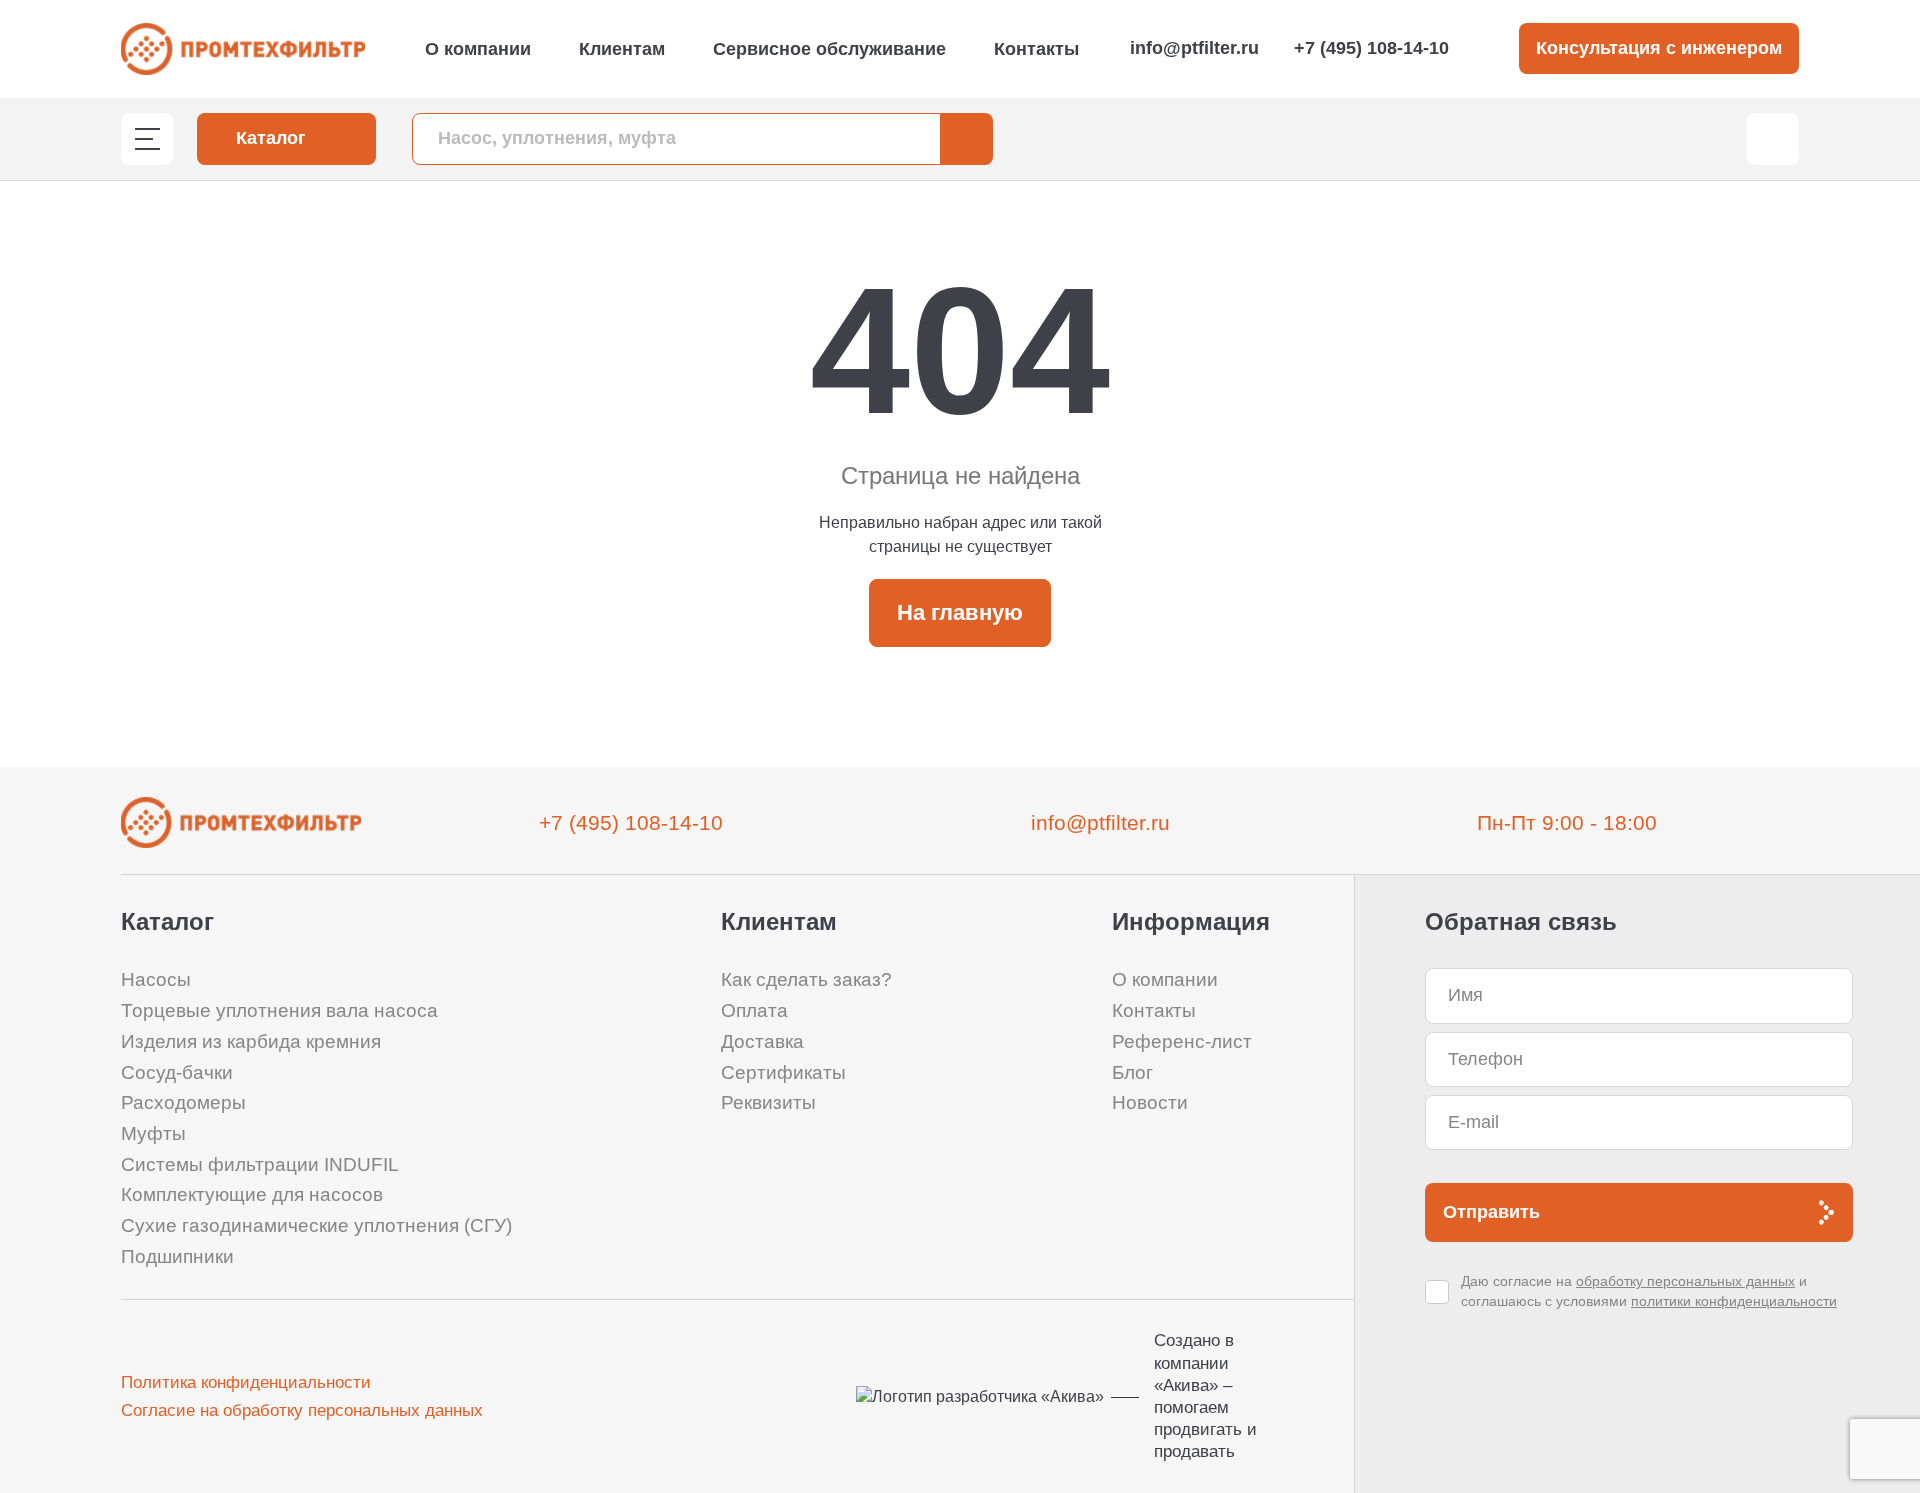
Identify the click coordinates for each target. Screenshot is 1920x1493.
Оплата (754, 1010)
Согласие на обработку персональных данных (302, 1410)
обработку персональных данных (1685, 1281)
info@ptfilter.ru (1194, 48)
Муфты (153, 1133)
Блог (1132, 1072)
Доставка (762, 1041)
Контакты (1036, 49)
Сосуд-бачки (177, 1072)
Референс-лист (1182, 1041)
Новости (1150, 1102)
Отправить (1491, 1212)
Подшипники (177, 1256)
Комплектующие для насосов (252, 1194)
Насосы (156, 979)
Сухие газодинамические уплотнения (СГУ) (316, 1225)
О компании (478, 49)
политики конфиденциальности (1734, 1301)
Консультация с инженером (1659, 48)
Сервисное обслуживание (829, 49)
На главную (960, 612)
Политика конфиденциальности (246, 1382)
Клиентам (622, 49)
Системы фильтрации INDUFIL (260, 1164)
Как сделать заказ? (806, 979)
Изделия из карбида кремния (251, 1041)
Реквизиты (768, 1102)
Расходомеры (183, 1102)
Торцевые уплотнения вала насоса (279, 1010)
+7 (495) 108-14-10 (1371, 48)
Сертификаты (783, 1072)
